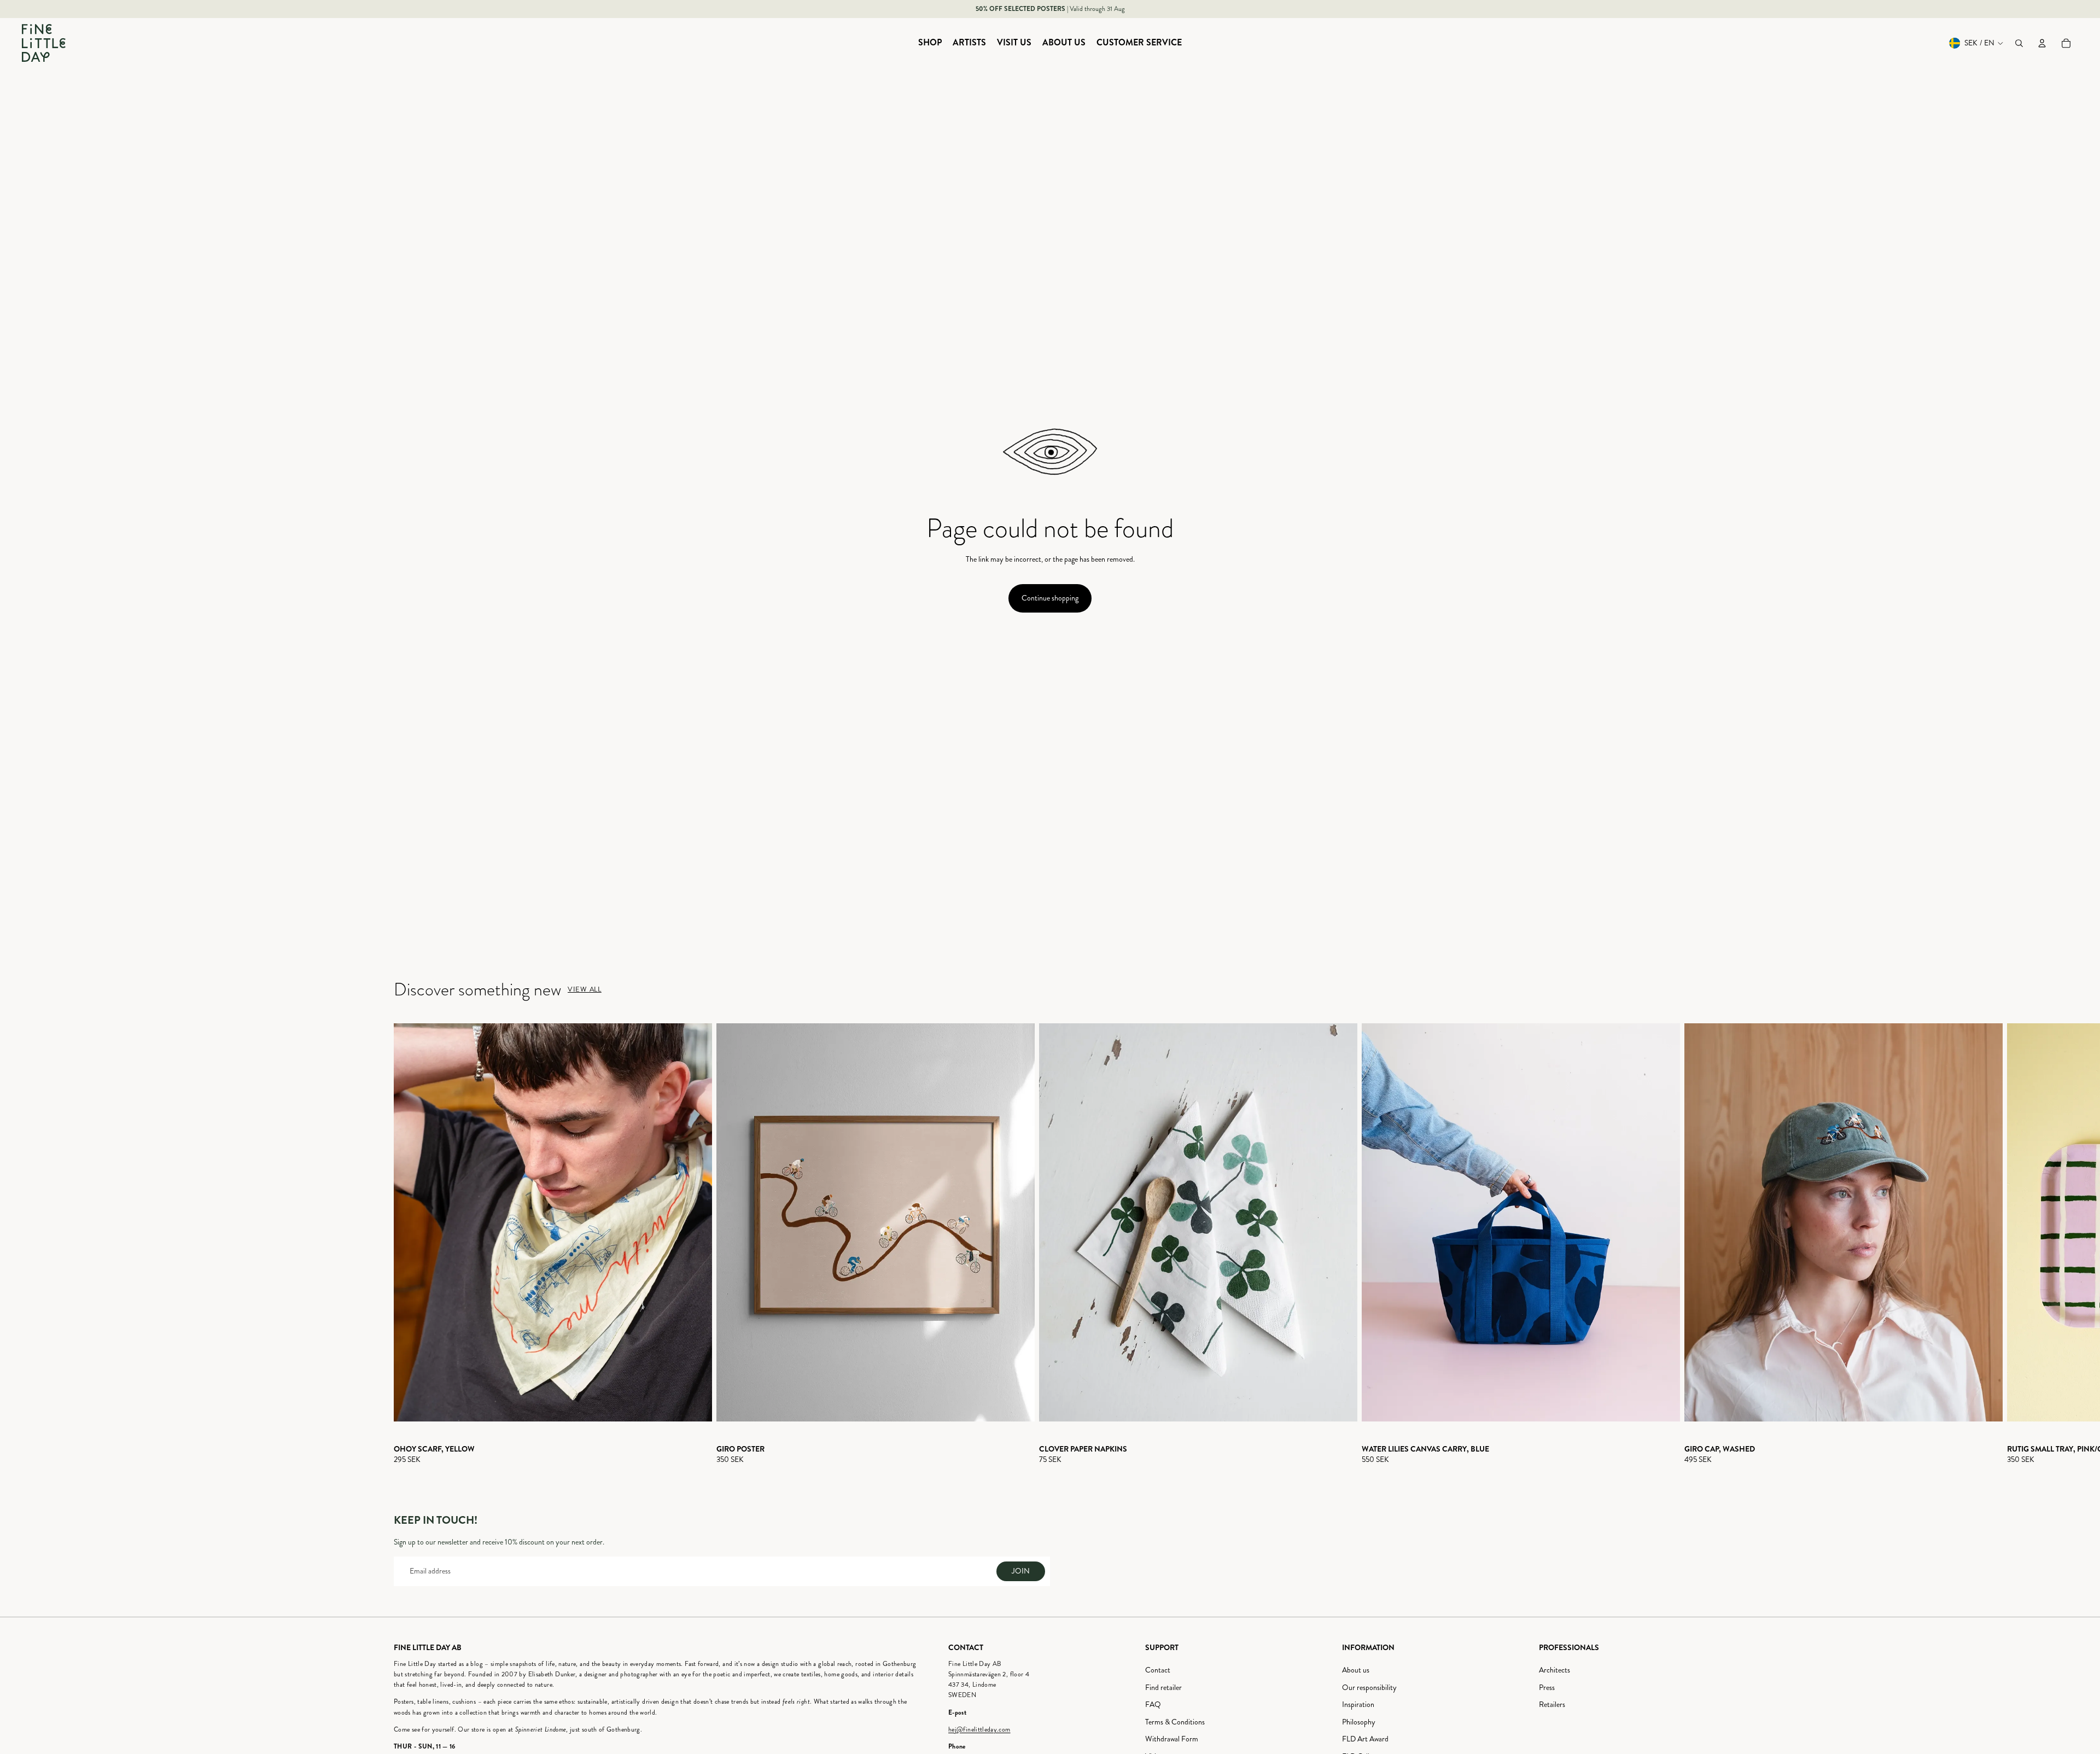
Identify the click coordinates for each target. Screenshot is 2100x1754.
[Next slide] (1696, 1244)
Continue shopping (1050, 598)
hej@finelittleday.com (979, 1730)
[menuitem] (930, 43)
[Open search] (2019, 43)
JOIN (1021, 1571)
